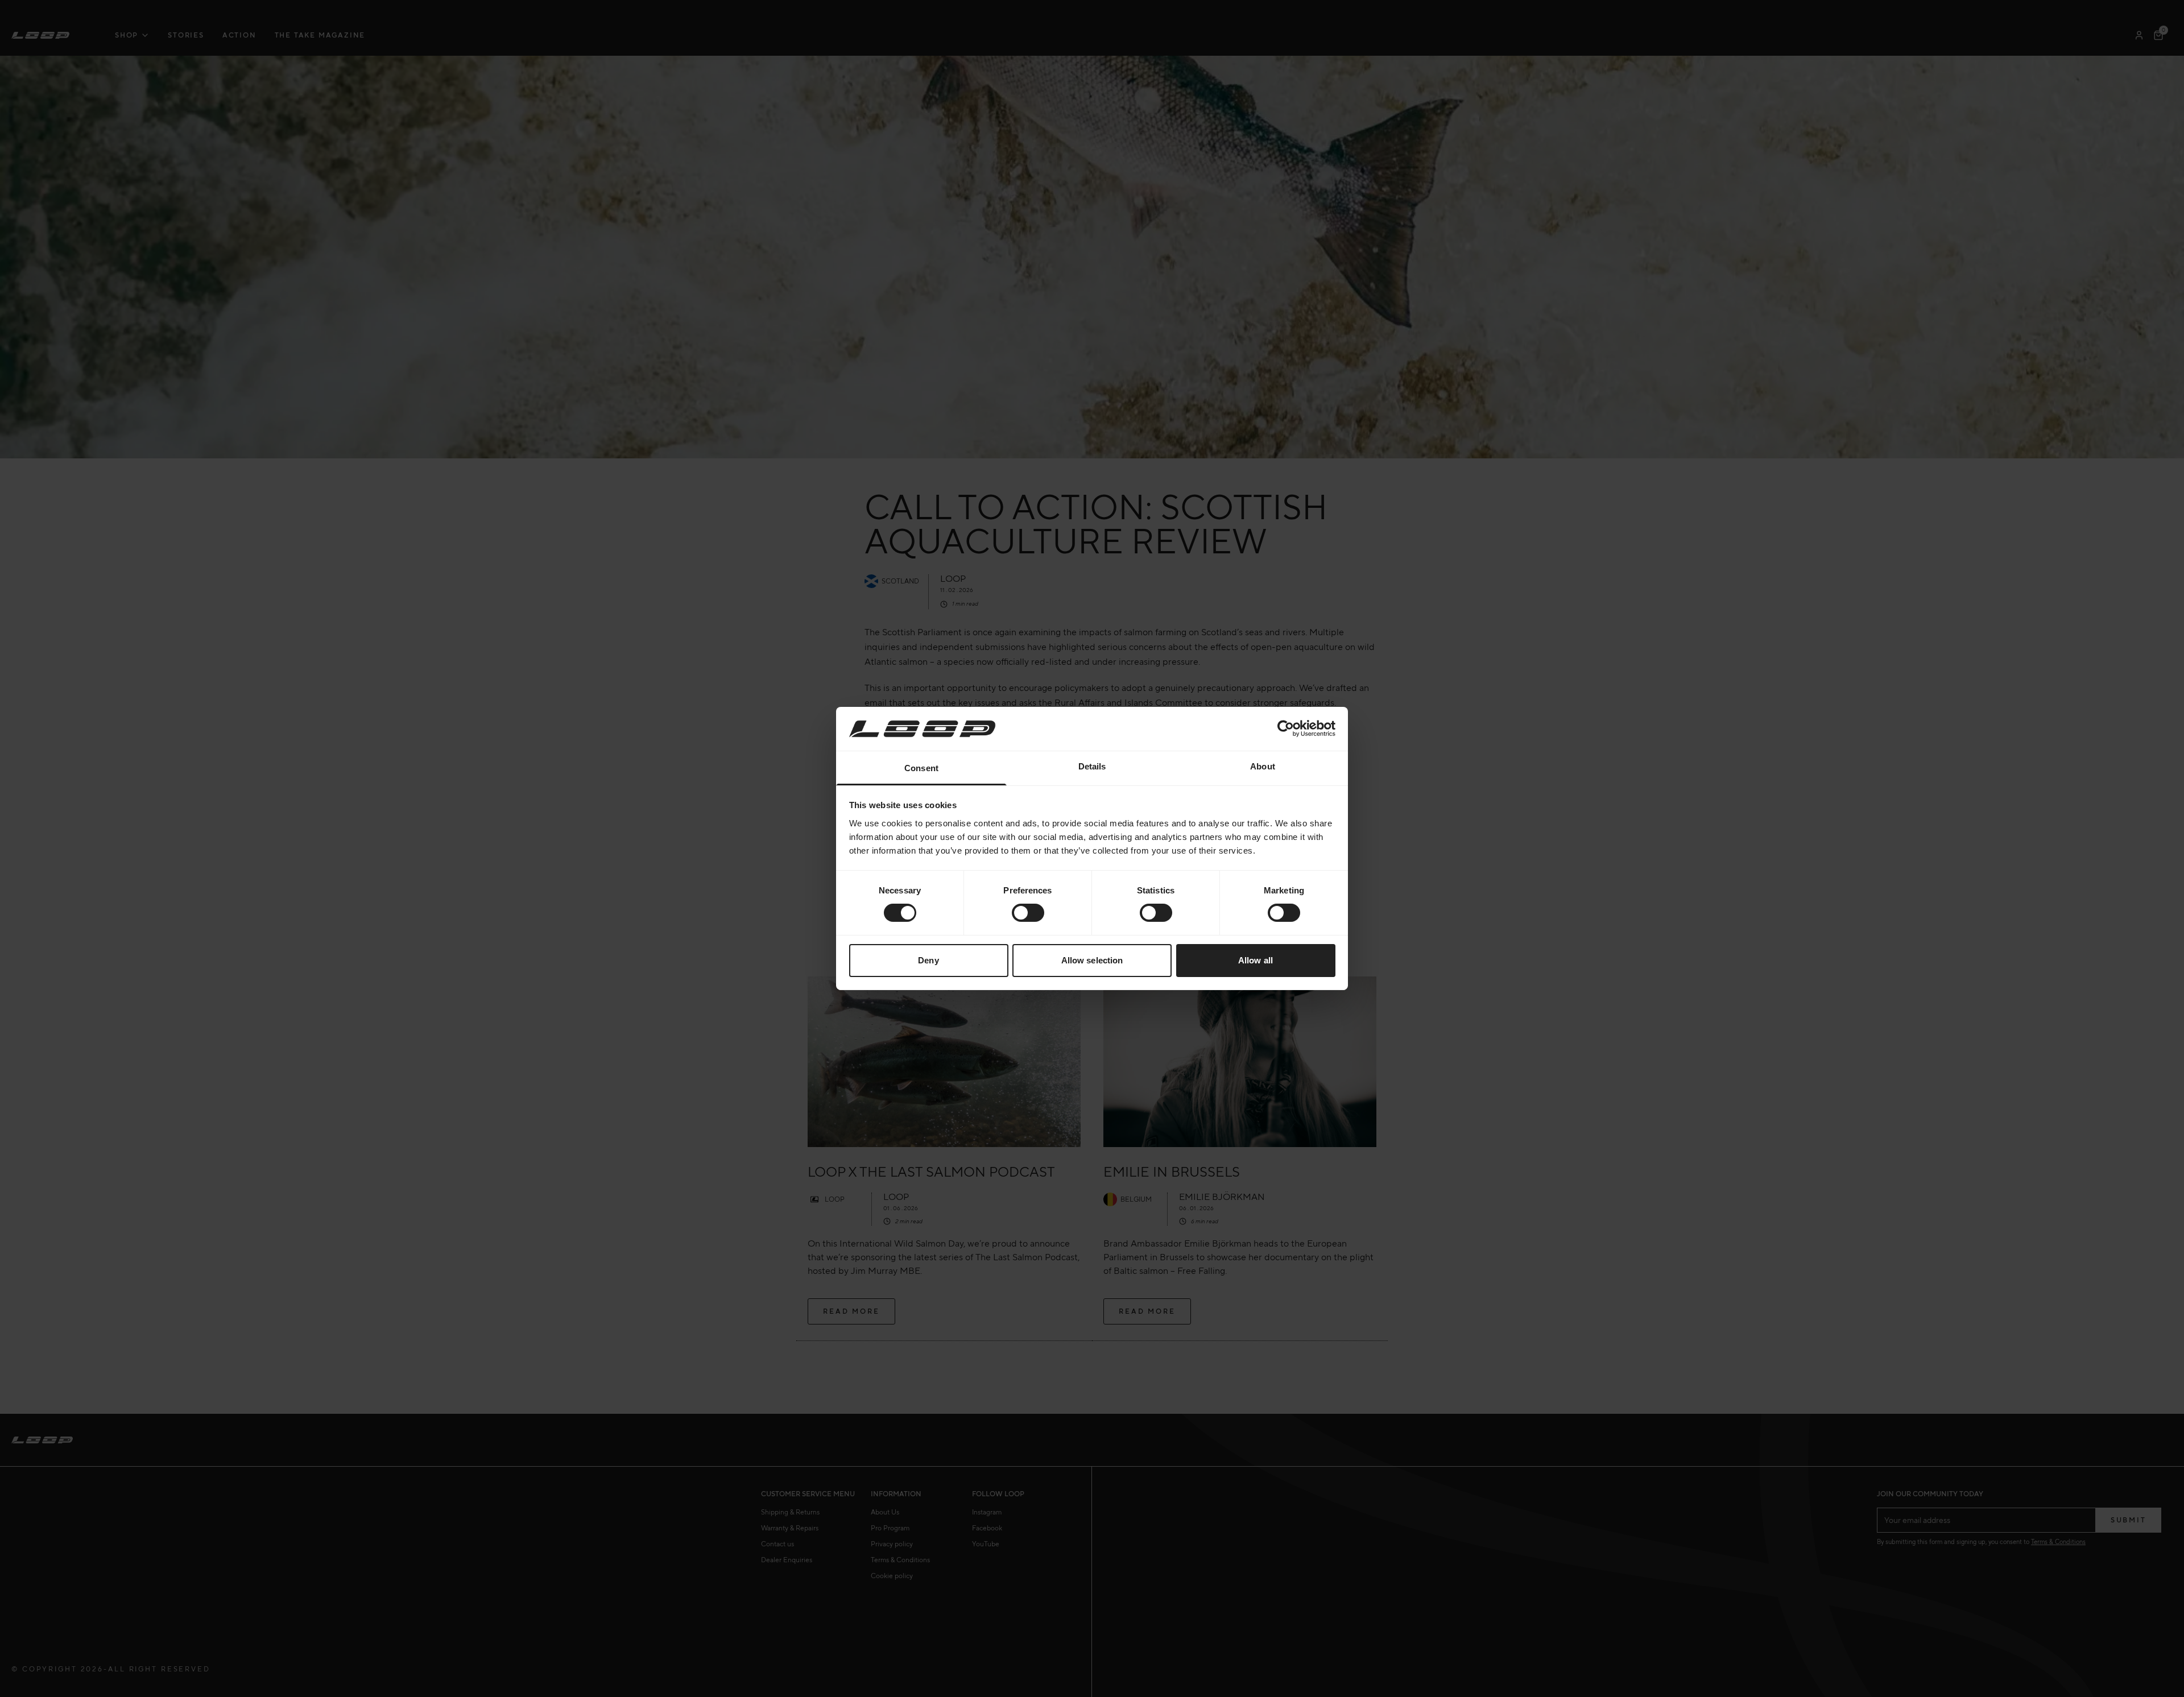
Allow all (1256, 960)
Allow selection (1092, 960)
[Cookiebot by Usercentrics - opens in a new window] (1286, 729)
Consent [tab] (921, 768)
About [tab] (1263, 766)
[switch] (1028, 913)
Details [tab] (1092, 766)
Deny (928, 960)
